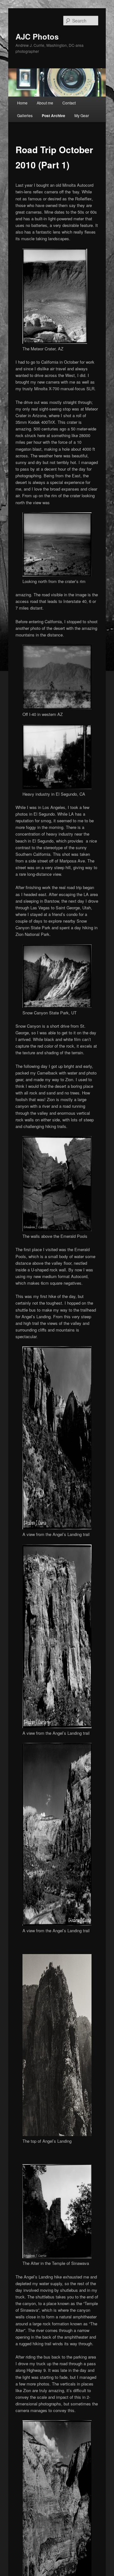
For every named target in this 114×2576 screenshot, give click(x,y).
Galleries (25, 115)
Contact (69, 103)
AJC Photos (37, 36)
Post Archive (54, 116)
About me (45, 103)
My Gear (82, 115)
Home (22, 103)
